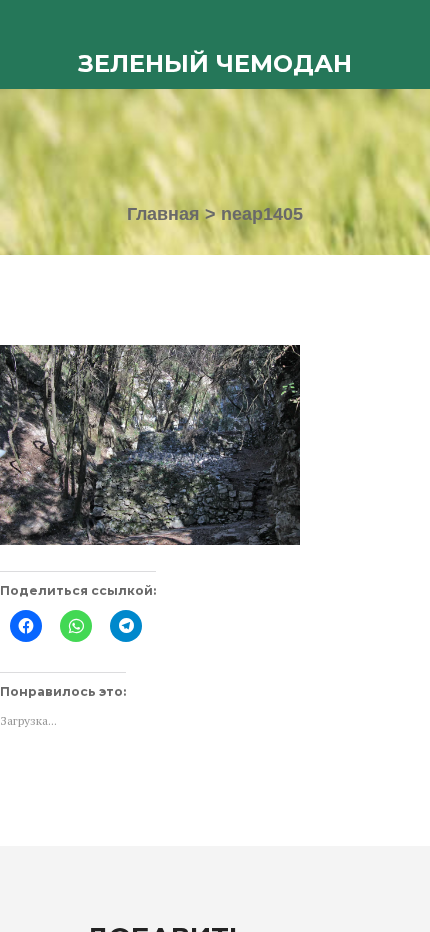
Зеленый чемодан (215, 63)
